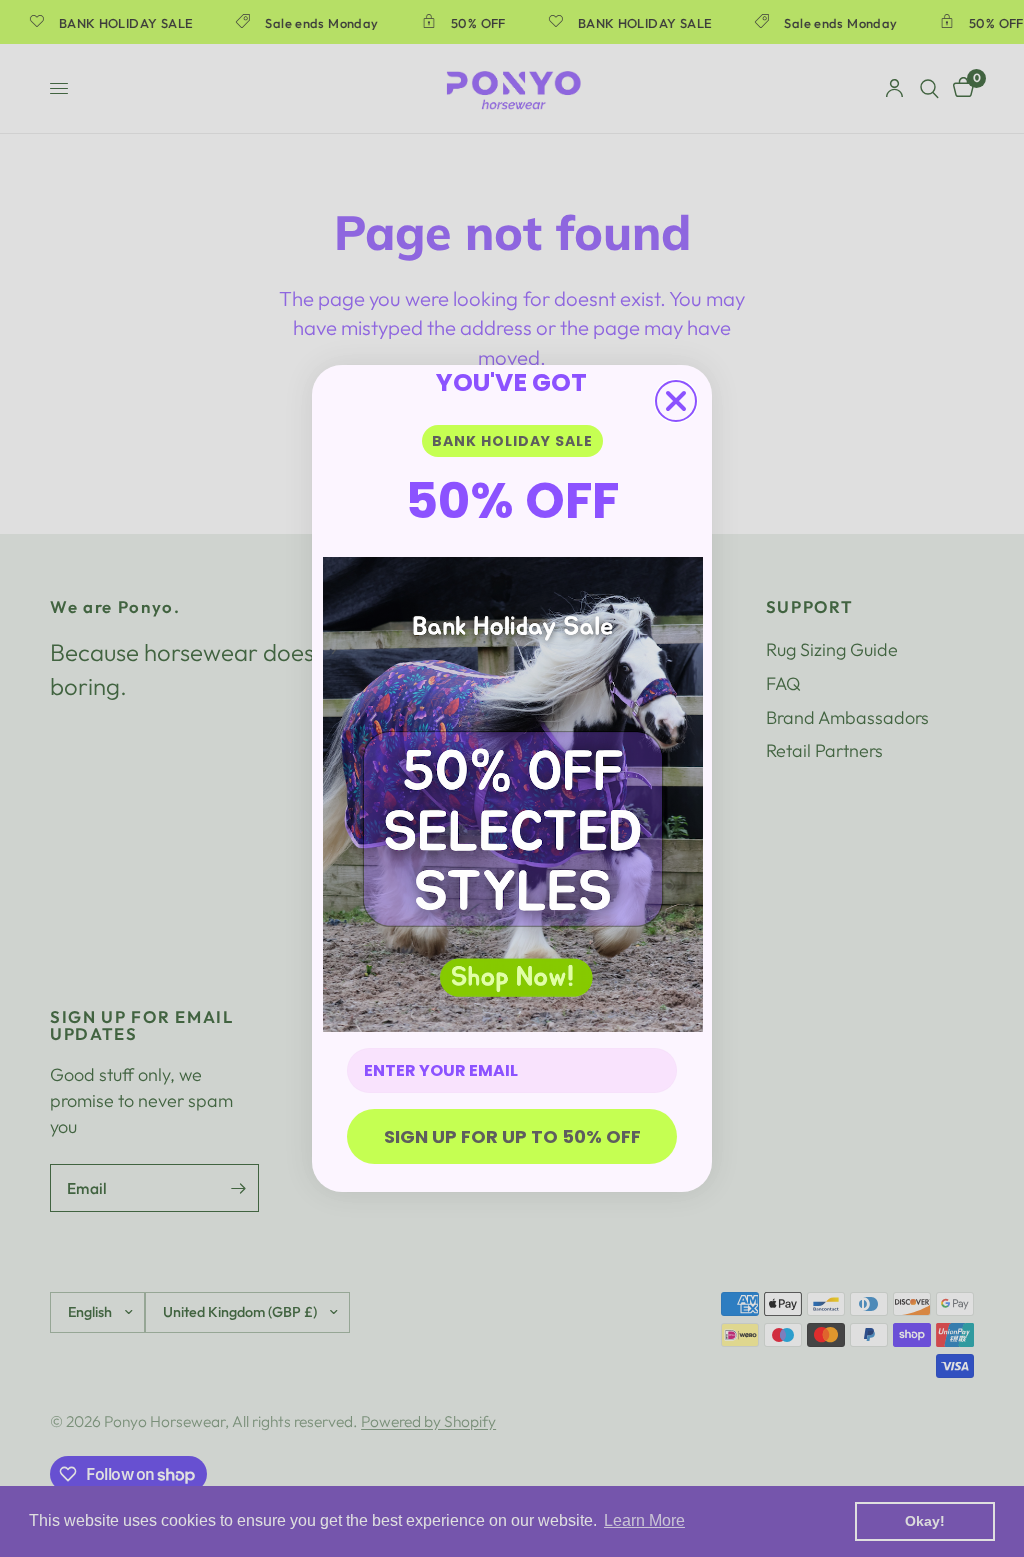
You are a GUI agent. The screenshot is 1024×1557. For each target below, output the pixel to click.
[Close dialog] (676, 401)
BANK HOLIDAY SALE (512, 441)
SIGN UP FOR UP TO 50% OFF (512, 1136)
